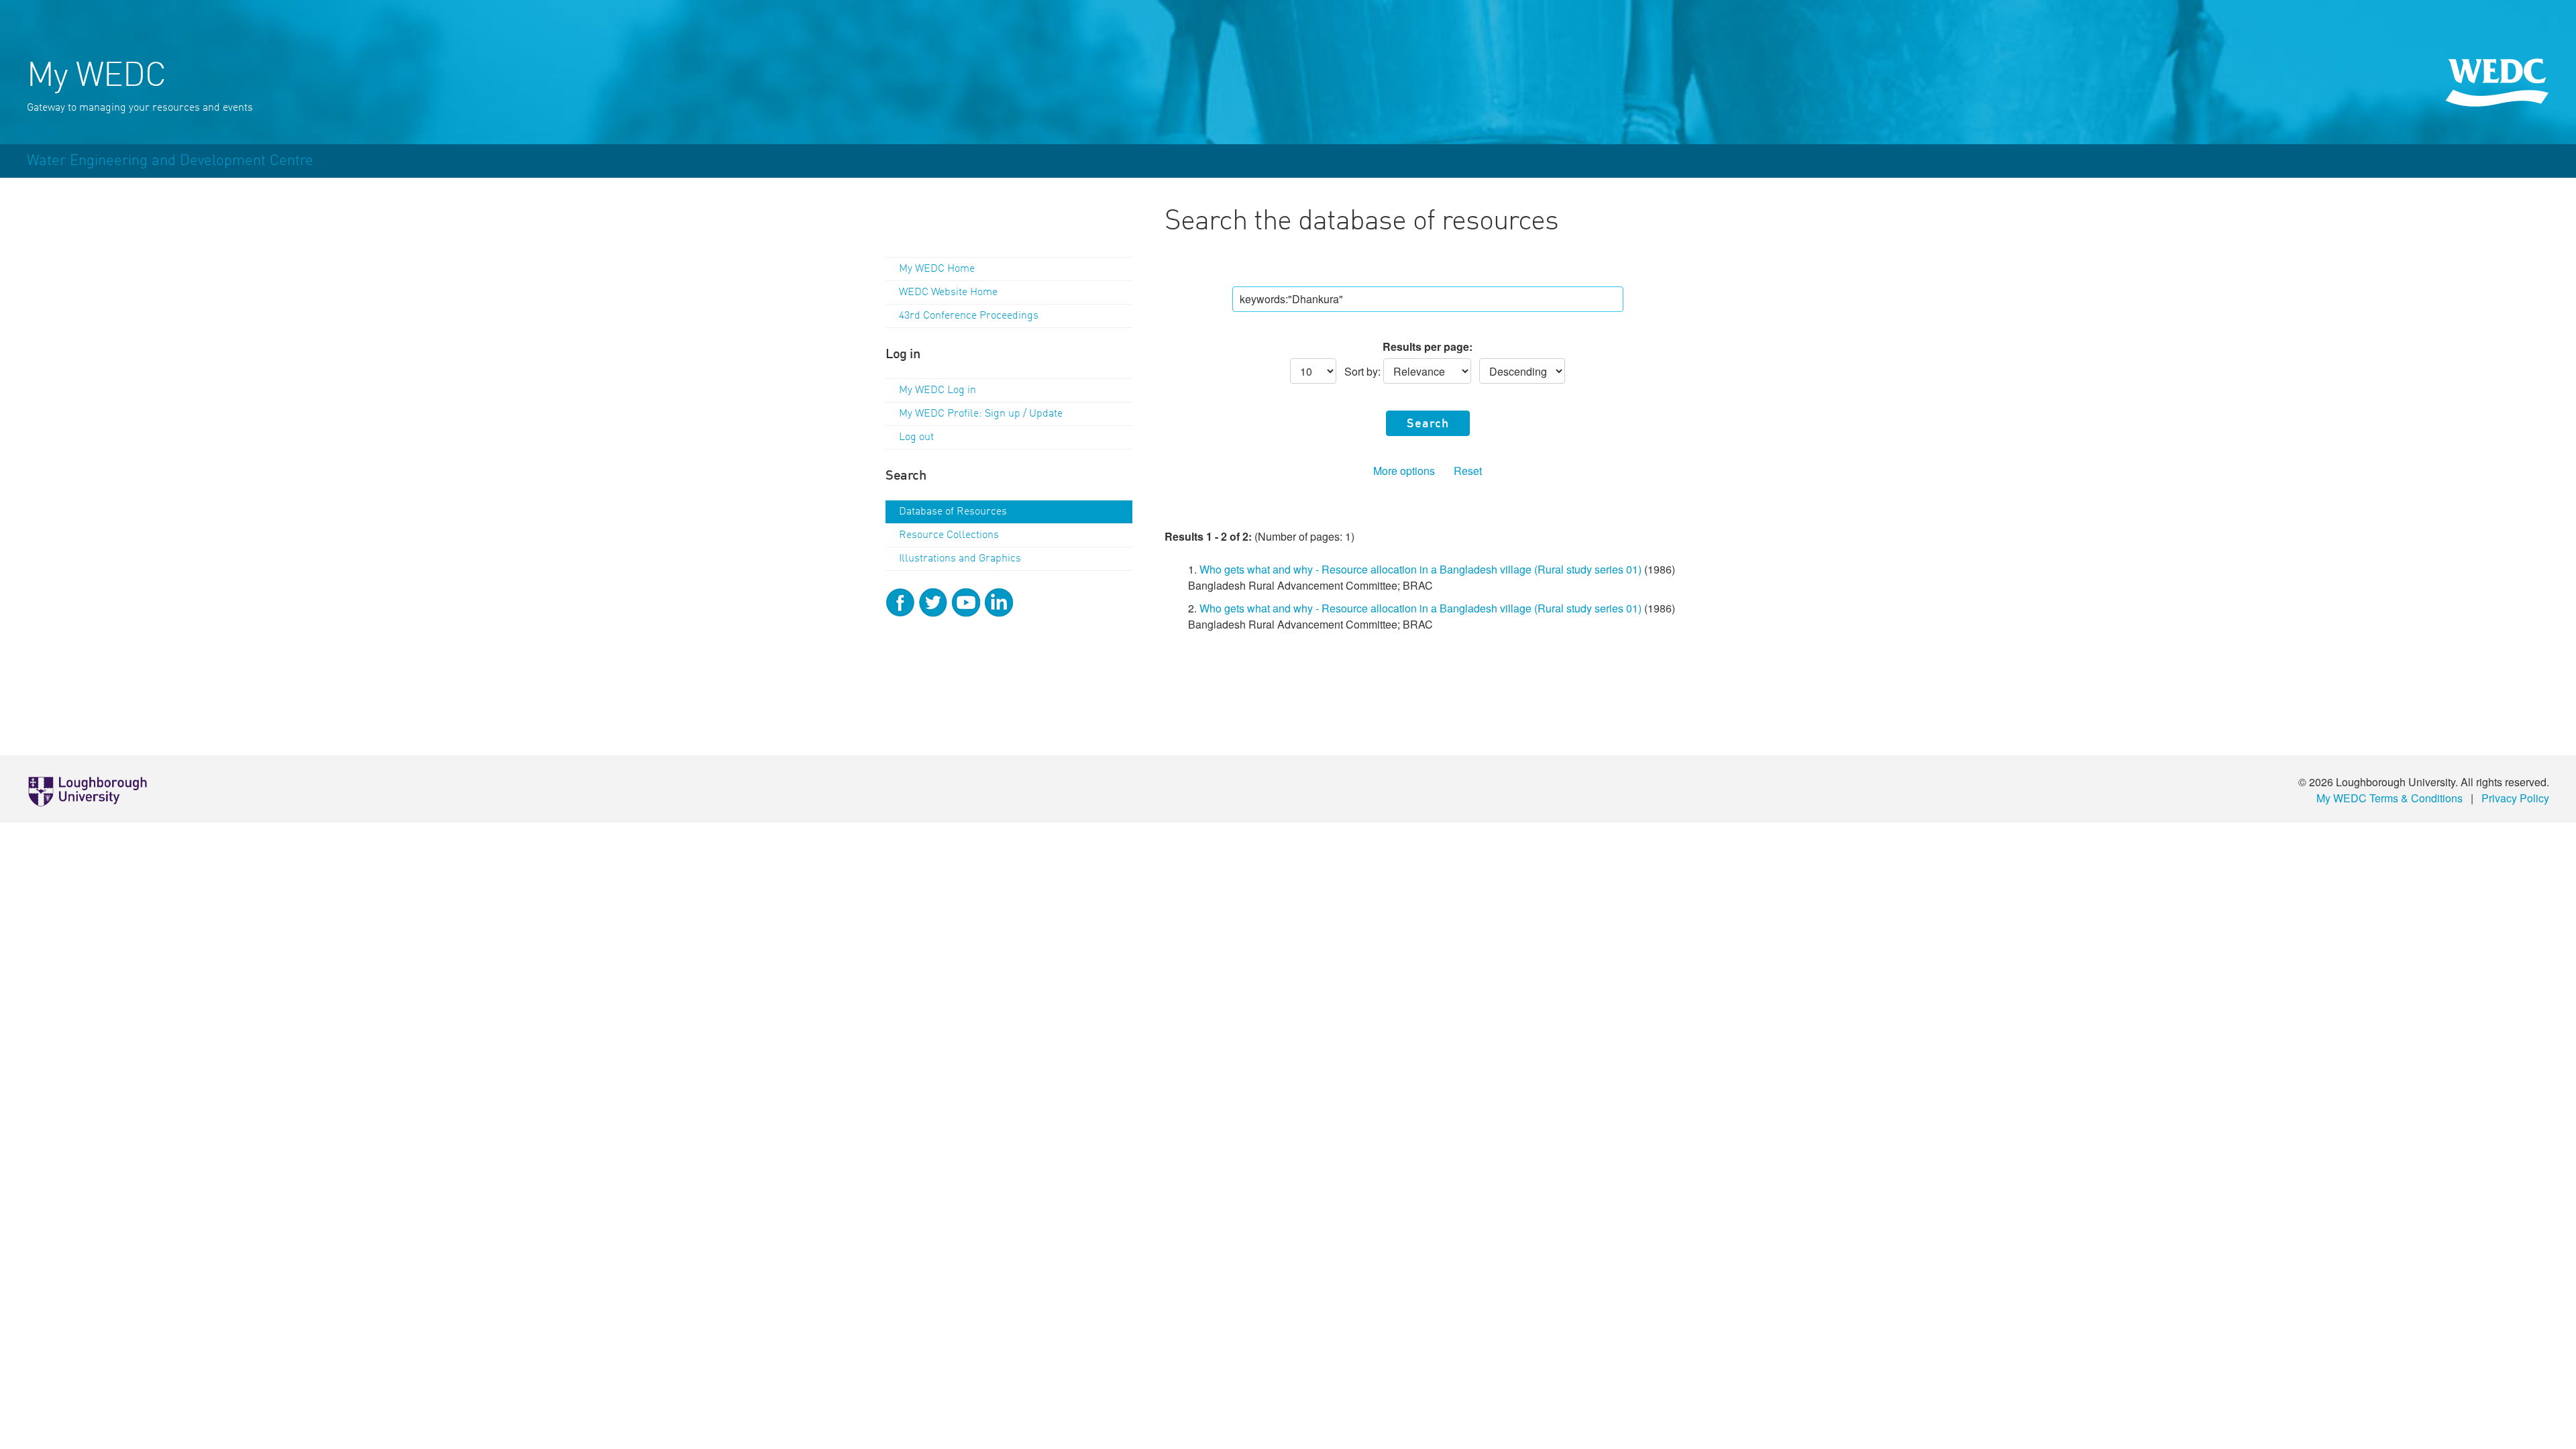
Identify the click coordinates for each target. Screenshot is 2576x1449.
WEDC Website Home (948, 292)
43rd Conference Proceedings (969, 316)
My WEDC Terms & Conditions (2390, 798)
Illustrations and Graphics (960, 559)
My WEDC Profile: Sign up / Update (981, 414)
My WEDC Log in (937, 390)
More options (1404, 471)
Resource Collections (949, 535)
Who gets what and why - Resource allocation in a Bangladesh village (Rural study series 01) (1420, 569)
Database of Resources (953, 512)
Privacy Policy (2515, 798)
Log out (916, 437)
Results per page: (1428, 346)
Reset (1468, 471)
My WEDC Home (937, 269)
